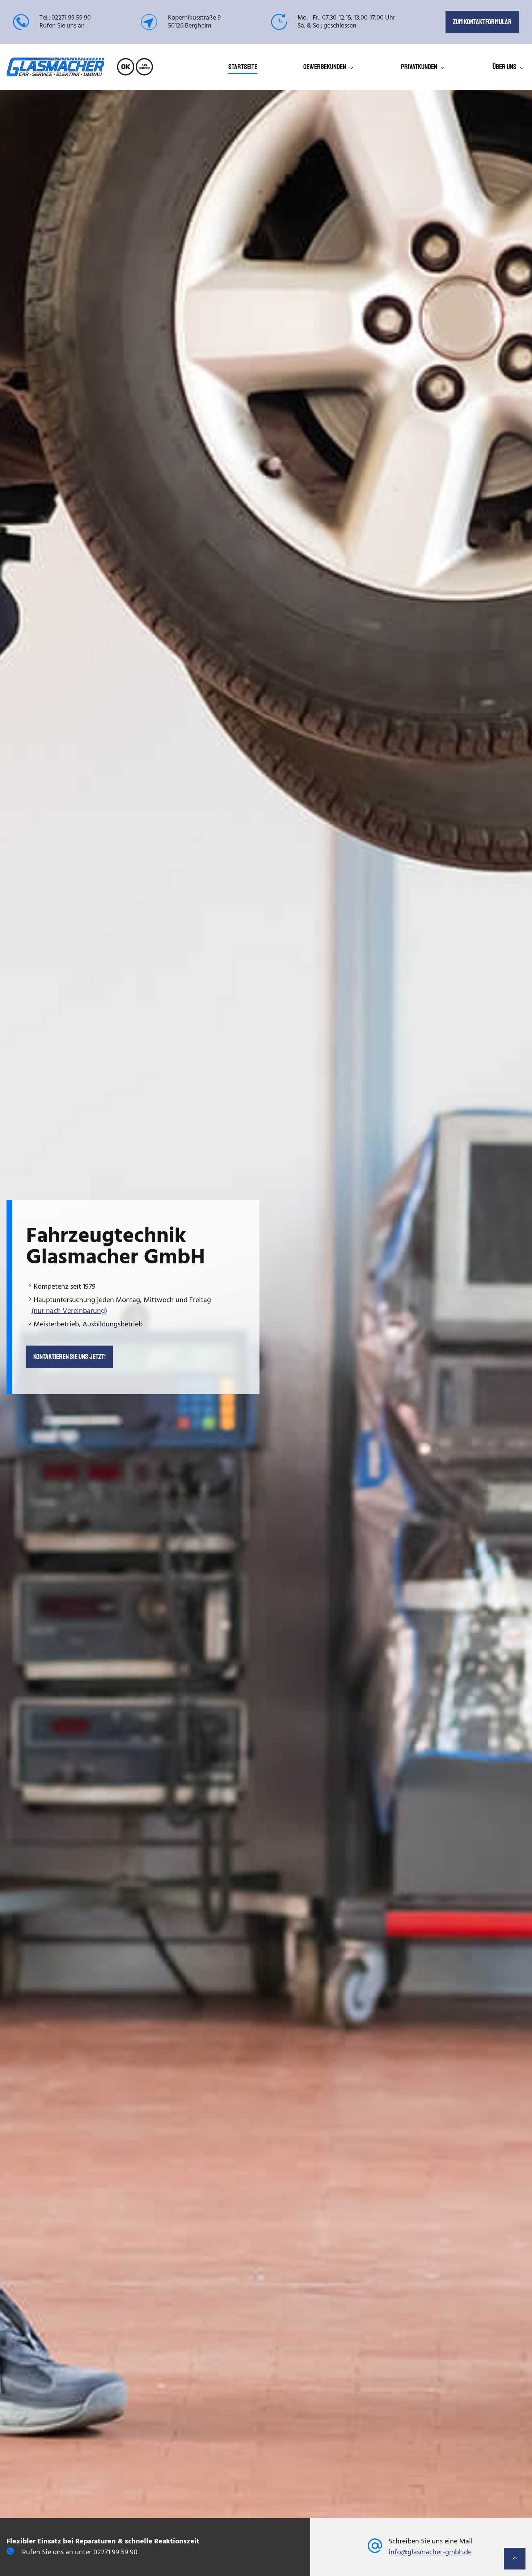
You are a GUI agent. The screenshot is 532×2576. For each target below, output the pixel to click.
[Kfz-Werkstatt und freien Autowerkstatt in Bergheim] (55, 71)
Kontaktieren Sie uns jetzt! (69, 1357)
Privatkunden (419, 67)
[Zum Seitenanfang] (515, 2559)
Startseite (243, 67)
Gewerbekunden (325, 67)
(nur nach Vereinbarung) (69, 1311)
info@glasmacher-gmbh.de (430, 2552)
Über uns (504, 67)
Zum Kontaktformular (482, 22)
